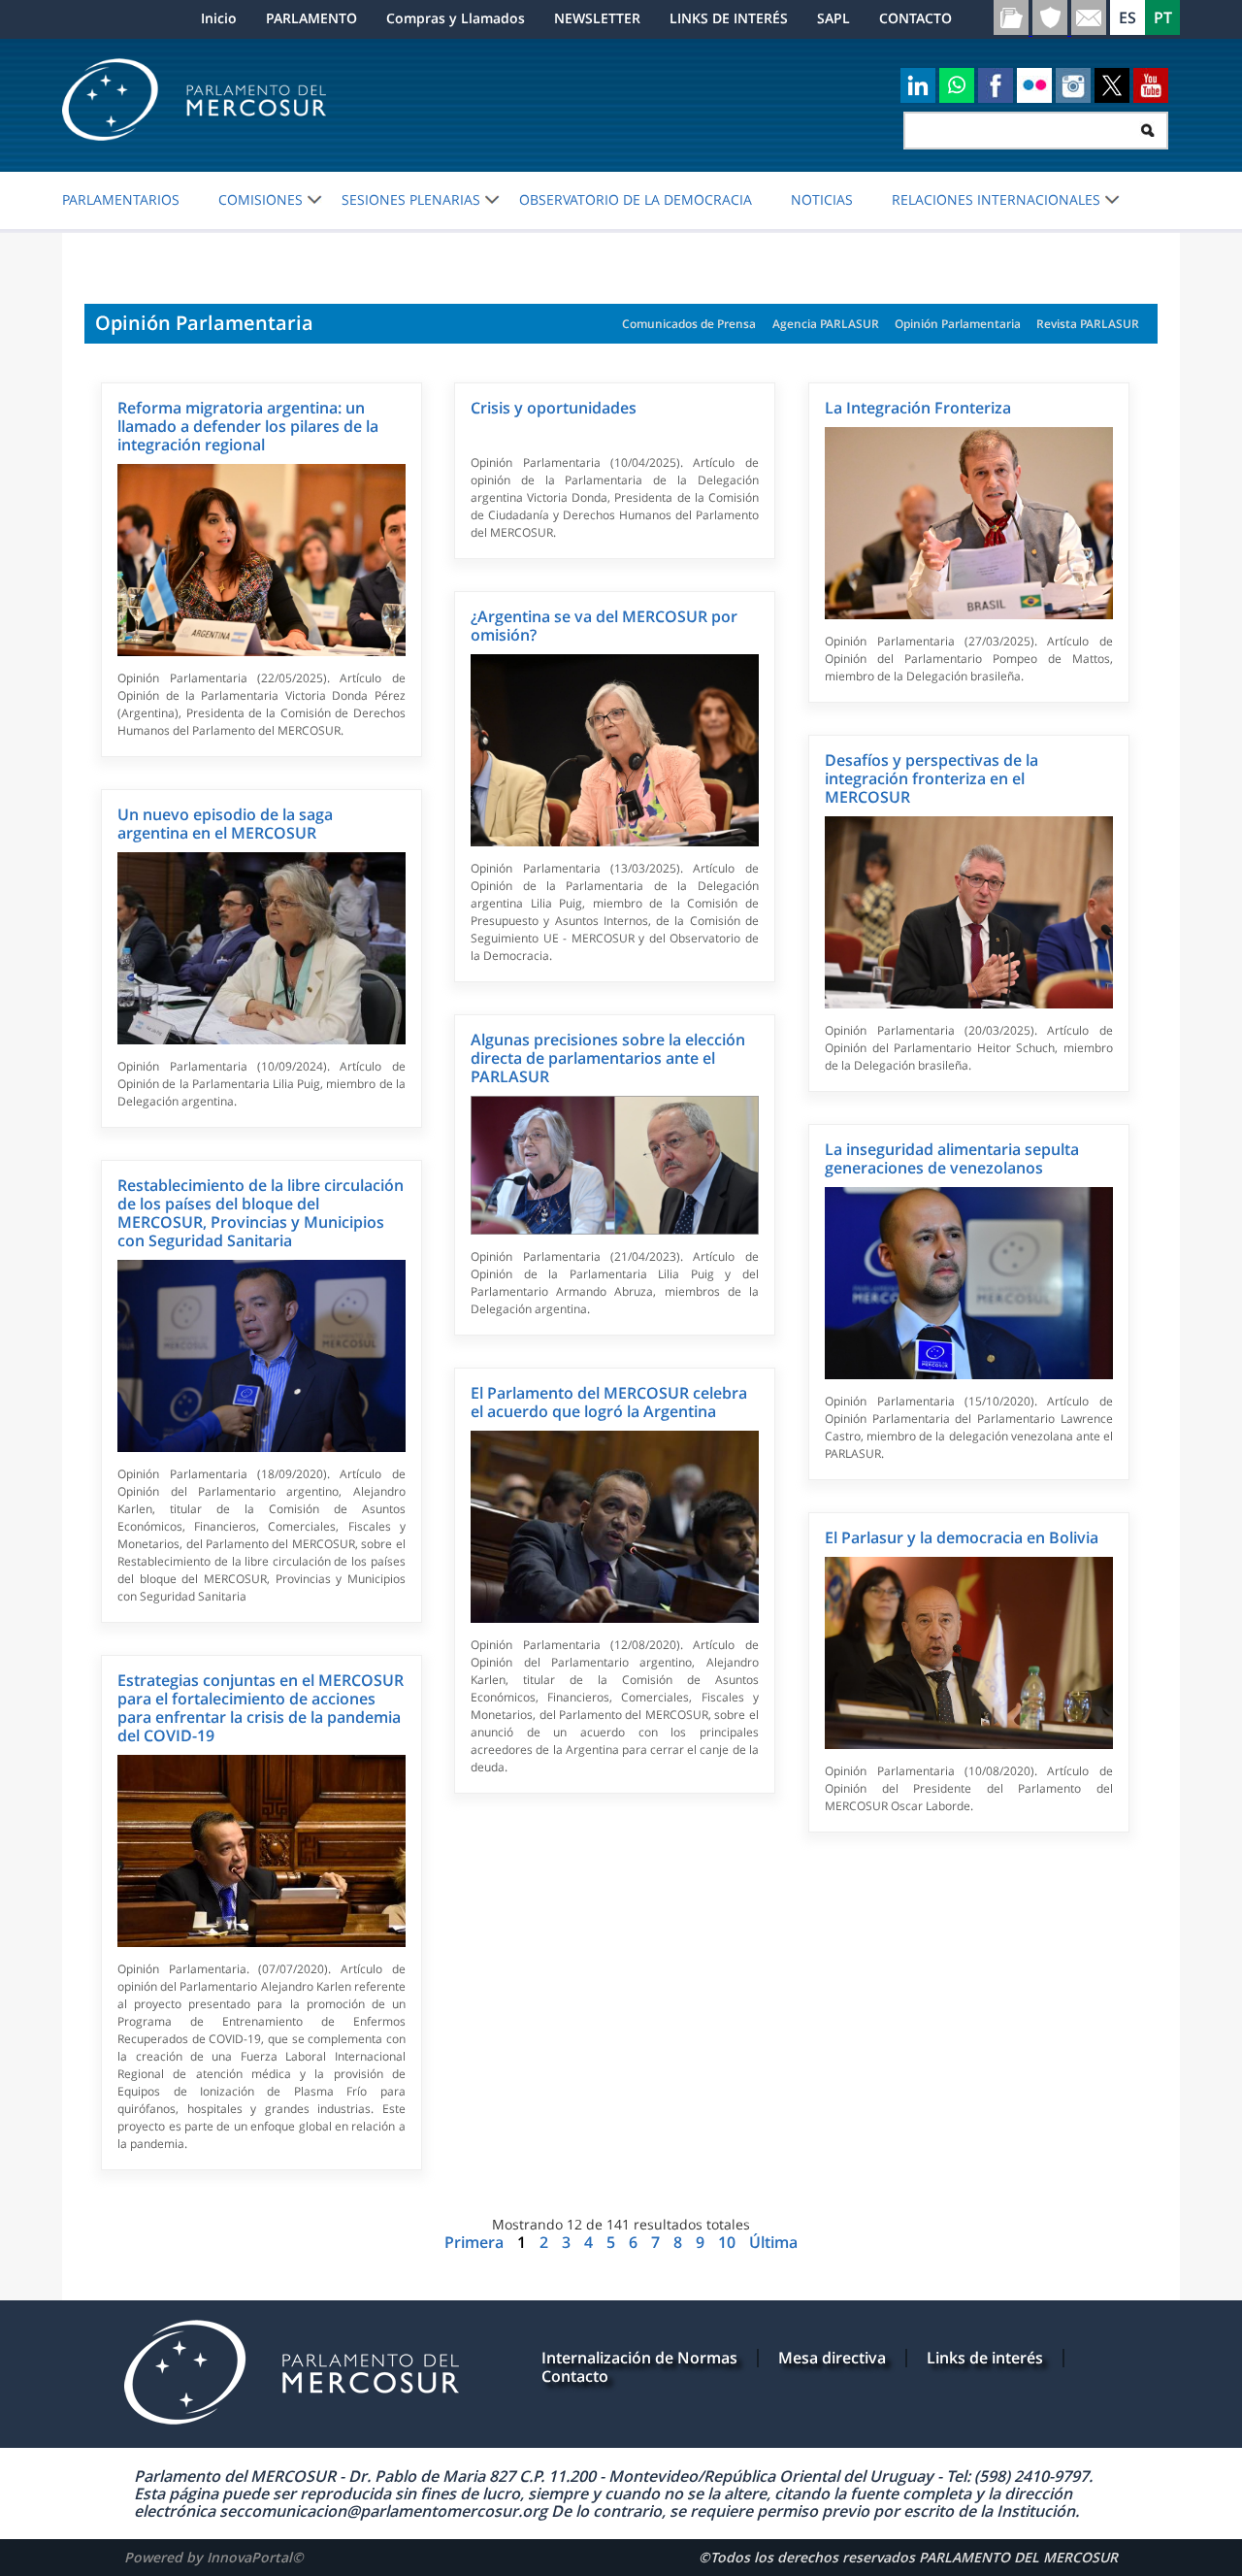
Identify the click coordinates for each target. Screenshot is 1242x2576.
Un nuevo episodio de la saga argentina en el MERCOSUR (225, 824)
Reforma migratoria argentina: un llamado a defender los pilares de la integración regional (248, 426)
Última (773, 2242)
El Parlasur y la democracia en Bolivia (962, 1537)
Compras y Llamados (456, 18)
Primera (476, 2242)
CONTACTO (915, 18)
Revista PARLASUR (1088, 324)
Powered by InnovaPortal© (214, 2557)
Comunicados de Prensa (689, 324)
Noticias (822, 200)
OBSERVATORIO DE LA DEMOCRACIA (636, 200)
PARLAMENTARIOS (121, 200)
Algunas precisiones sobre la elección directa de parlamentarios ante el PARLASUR (608, 1058)
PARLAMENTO (311, 18)
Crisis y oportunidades (554, 408)
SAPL (833, 18)
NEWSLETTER (597, 18)
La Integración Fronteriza (918, 408)
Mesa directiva (832, 2358)
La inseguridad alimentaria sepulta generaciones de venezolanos (952, 1158)
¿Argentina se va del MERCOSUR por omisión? (604, 626)
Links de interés (985, 2358)
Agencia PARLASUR (826, 324)
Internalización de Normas (639, 2358)
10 (729, 2242)
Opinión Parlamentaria (958, 324)
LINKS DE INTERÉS (729, 18)
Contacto (575, 2376)
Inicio (219, 18)
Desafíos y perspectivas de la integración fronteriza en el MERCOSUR (931, 778)
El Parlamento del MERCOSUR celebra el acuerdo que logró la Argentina (609, 1402)
